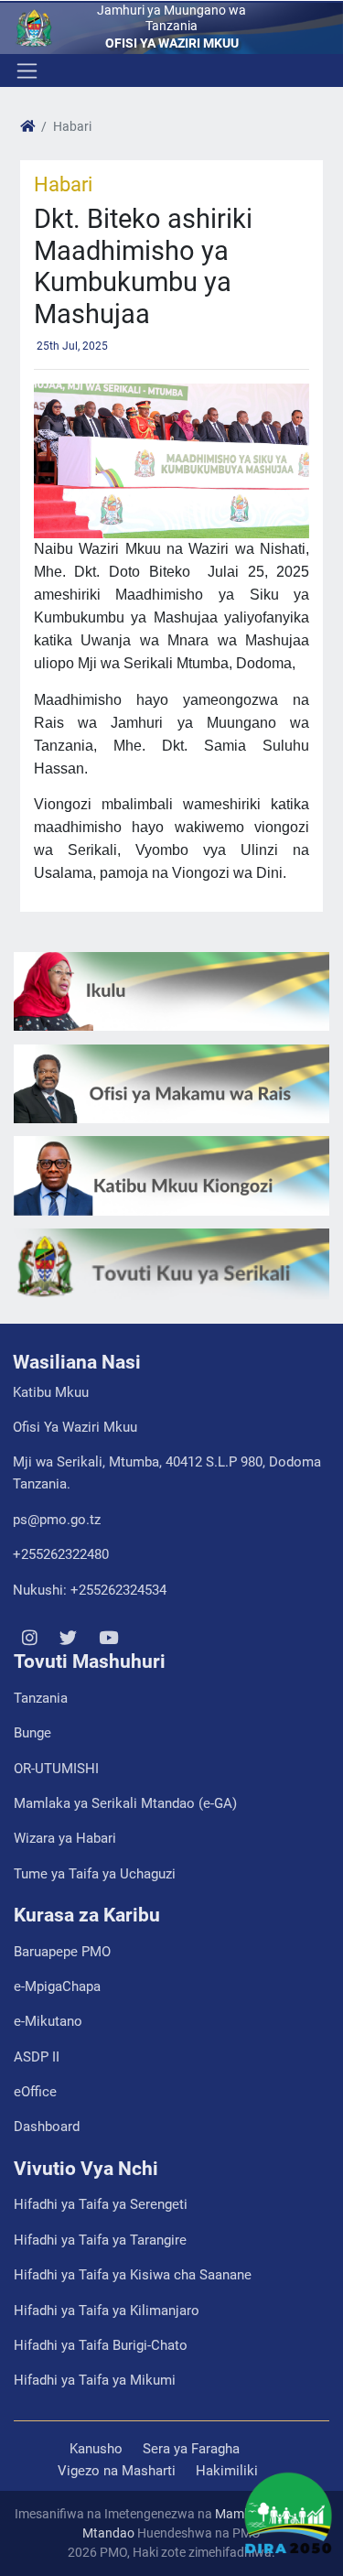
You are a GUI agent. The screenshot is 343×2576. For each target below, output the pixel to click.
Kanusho (96, 2449)
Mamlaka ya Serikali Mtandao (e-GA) (125, 1803)
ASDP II (37, 2057)
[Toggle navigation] (25, 70)
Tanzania (41, 1698)
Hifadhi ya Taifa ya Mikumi (95, 2380)
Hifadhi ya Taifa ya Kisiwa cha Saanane (133, 2275)
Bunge (32, 1733)
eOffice (35, 2092)
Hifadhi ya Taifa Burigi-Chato (101, 2345)
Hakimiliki (227, 2471)
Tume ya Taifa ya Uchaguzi (95, 1874)
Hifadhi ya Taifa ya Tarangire (100, 2240)
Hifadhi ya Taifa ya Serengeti (101, 2204)
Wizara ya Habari (65, 1838)
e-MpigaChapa (57, 1986)
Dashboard (47, 2127)
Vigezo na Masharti (117, 2471)
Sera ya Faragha (191, 2449)
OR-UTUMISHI (56, 1769)
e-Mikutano (48, 2021)
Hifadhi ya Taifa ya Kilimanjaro (107, 2311)
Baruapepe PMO (62, 1952)
